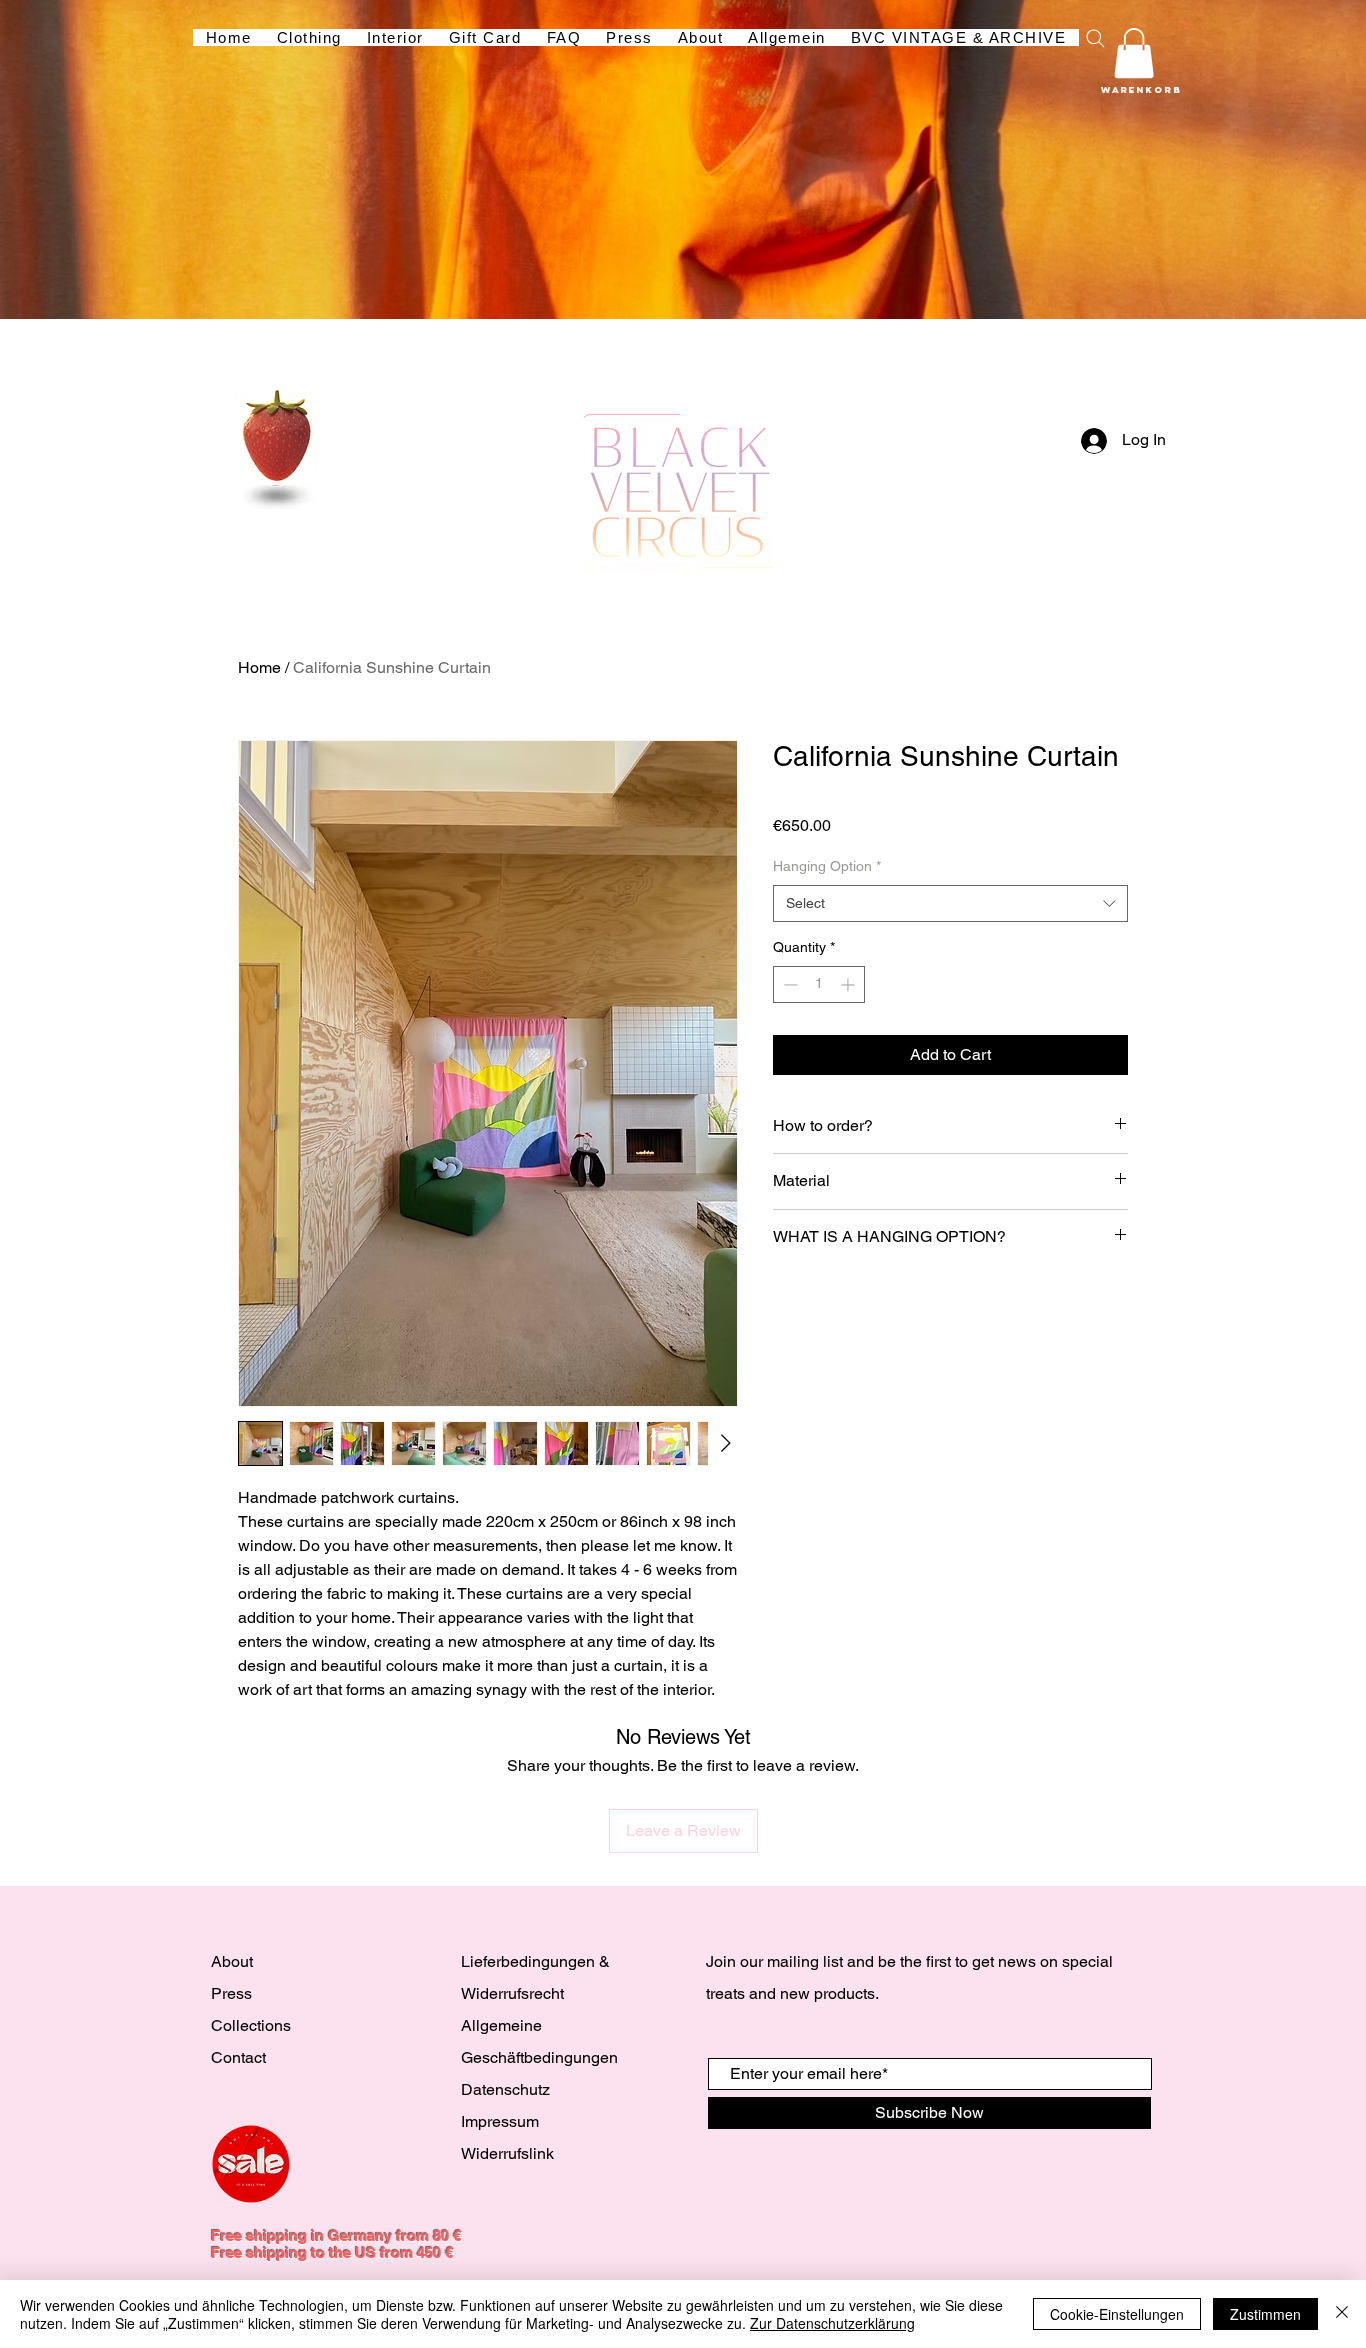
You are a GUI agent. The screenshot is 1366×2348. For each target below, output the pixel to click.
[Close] (1342, 2314)
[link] (1134, 53)
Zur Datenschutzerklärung (832, 2323)
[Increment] (849, 984)
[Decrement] (788, 984)
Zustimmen (1265, 2314)
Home (259, 667)
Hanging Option (827, 866)
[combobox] (950, 904)
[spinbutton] (819, 984)
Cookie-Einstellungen (1117, 2314)
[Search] (1095, 38)
